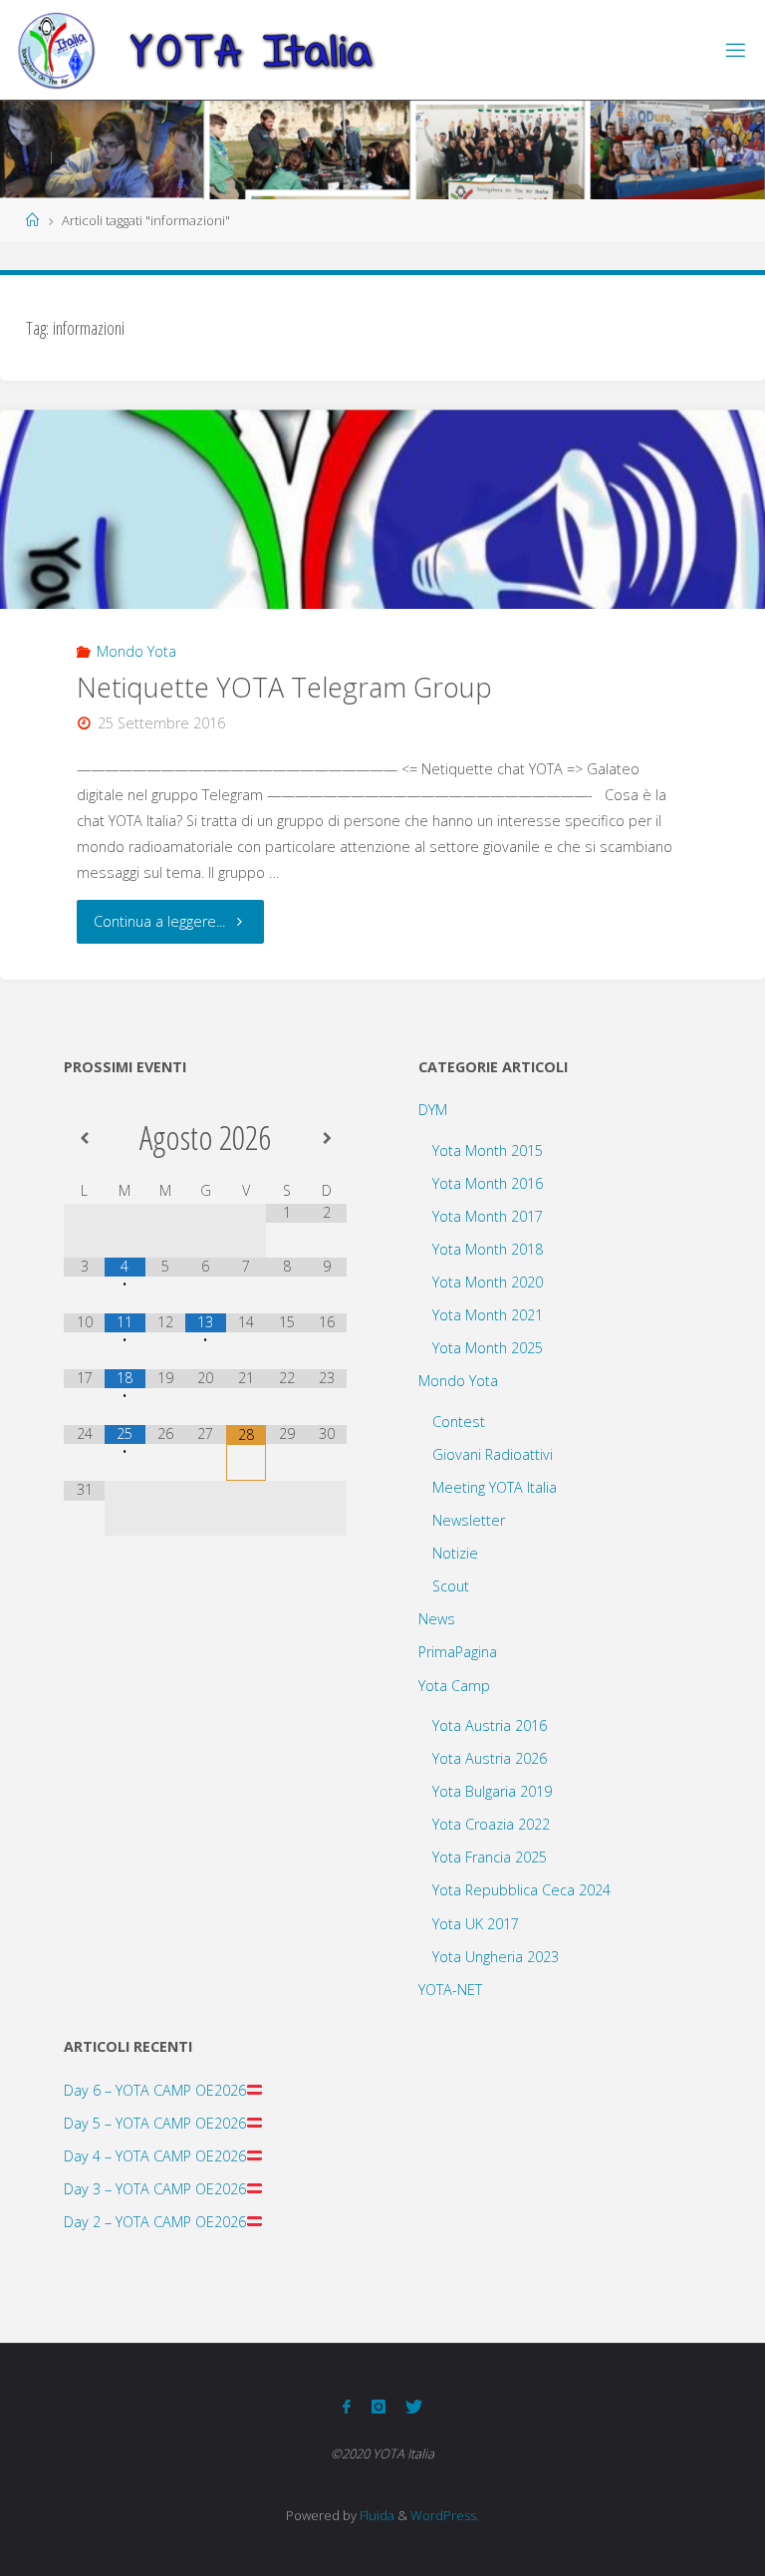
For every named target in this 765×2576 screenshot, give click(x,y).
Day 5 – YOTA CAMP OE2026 (155, 2123)
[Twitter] (414, 2407)
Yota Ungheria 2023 (496, 1957)
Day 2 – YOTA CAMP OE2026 (155, 2222)
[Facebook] (347, 2407)
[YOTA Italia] (196, 49)
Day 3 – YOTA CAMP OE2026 (155, 2189)
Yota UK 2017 (476, 1924)
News (437, 1619)
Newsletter (469, 1520)
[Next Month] (327, 1138)
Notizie (455, 1553)
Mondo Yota (136, 651)
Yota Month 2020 (488, 1282)
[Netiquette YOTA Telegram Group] (382, 559)
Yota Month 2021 (488, 1315)
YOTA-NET (450, 1990)
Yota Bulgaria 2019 (492, 1791)
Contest (459, 1422)
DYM (433, 1110)
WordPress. (445, 2515)
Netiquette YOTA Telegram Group (284, 687)
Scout (451, 1586)
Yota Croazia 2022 (491, 1824)
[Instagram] (378, 2407)
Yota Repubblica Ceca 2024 (521, 1890)
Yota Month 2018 (488, 1249)
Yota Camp (454, 1686)
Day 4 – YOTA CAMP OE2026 (155, 2156)
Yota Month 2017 (488, 1216)
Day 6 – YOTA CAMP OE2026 (155, 2090)
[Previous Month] (84, 1138)
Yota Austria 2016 (490, 1725)
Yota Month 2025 (488, 1348)
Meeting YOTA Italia (495, 1487)
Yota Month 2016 (488, 1183)
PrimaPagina (458, 1652)
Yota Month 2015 (488, 1150)
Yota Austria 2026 (490, 1758)
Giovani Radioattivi (493, 1454)
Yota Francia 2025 (490, 1857)
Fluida (376, 2515)
